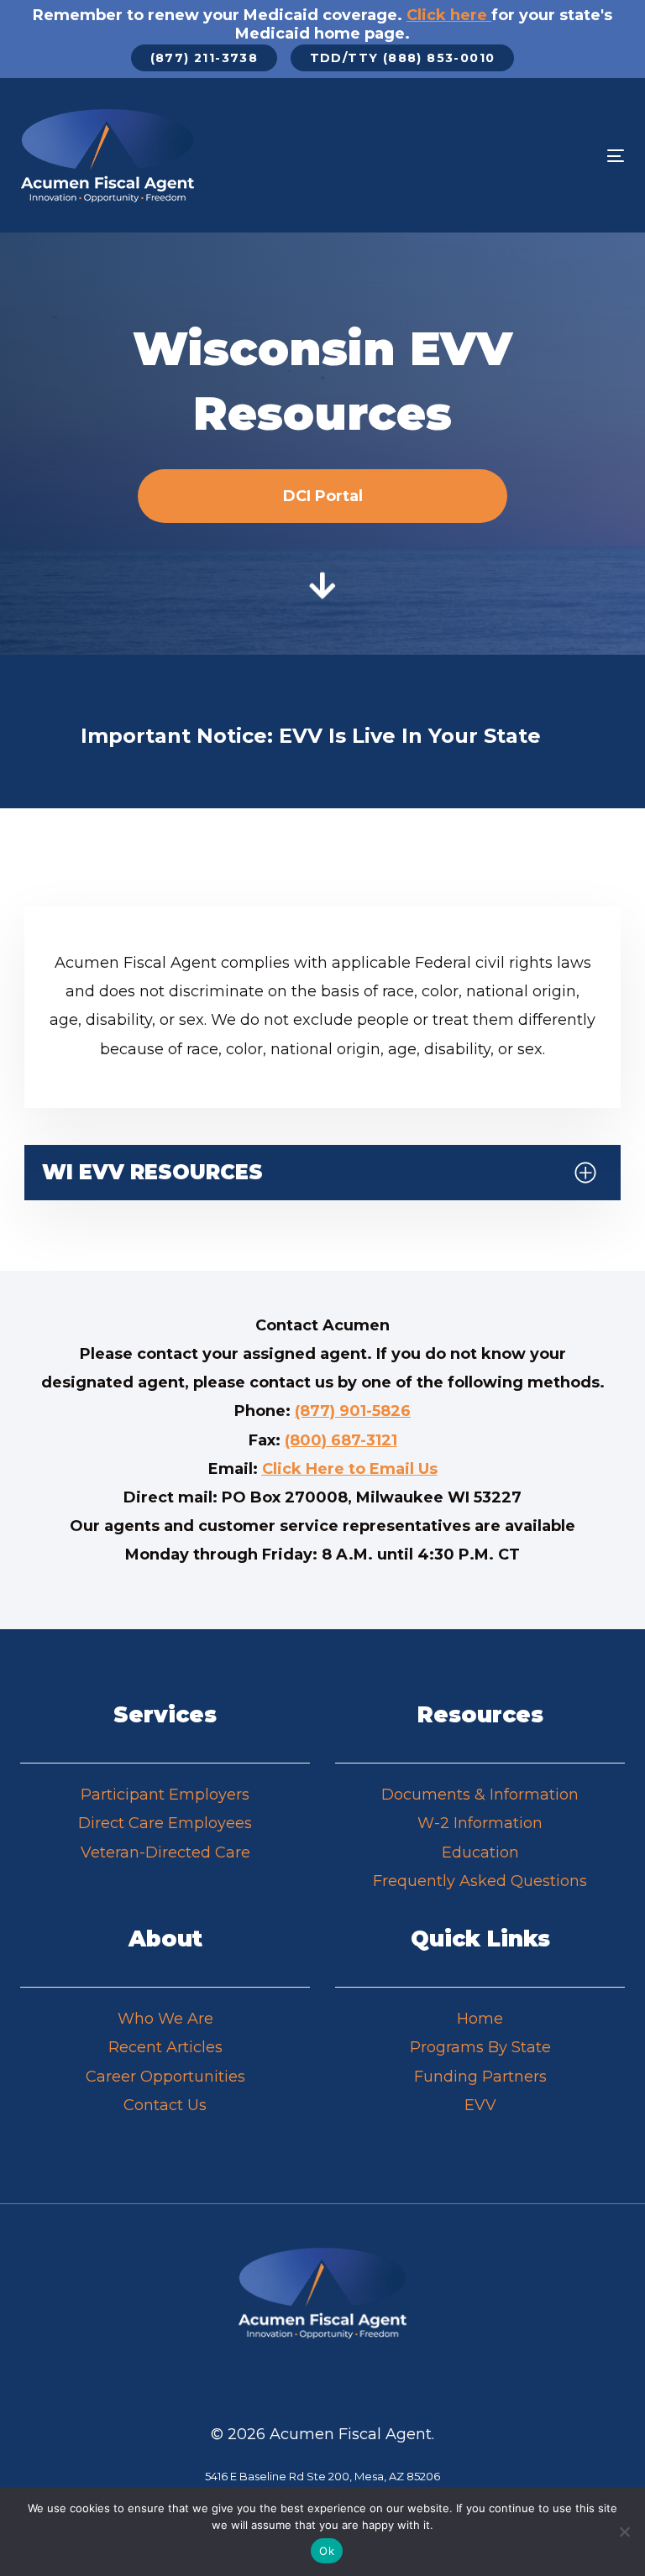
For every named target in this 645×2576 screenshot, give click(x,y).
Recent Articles (165, 2047)
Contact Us (165, 2105)
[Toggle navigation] (524, 156)
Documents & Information (480, 1795)
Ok (327, 2551)
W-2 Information (480, 1823)
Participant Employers (165, 1795)
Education (480, 1852)
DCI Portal (323, 496)
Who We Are (165, 2019)
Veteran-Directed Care (165, 1852)
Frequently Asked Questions (480, 1881)
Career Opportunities (165, 2077)
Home (480, 2019)
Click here (447, 15)
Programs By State (480, 2047)
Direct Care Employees (165, 1823)
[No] (624, 2532)
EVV (480, 2105)
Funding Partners (480, 2077)
